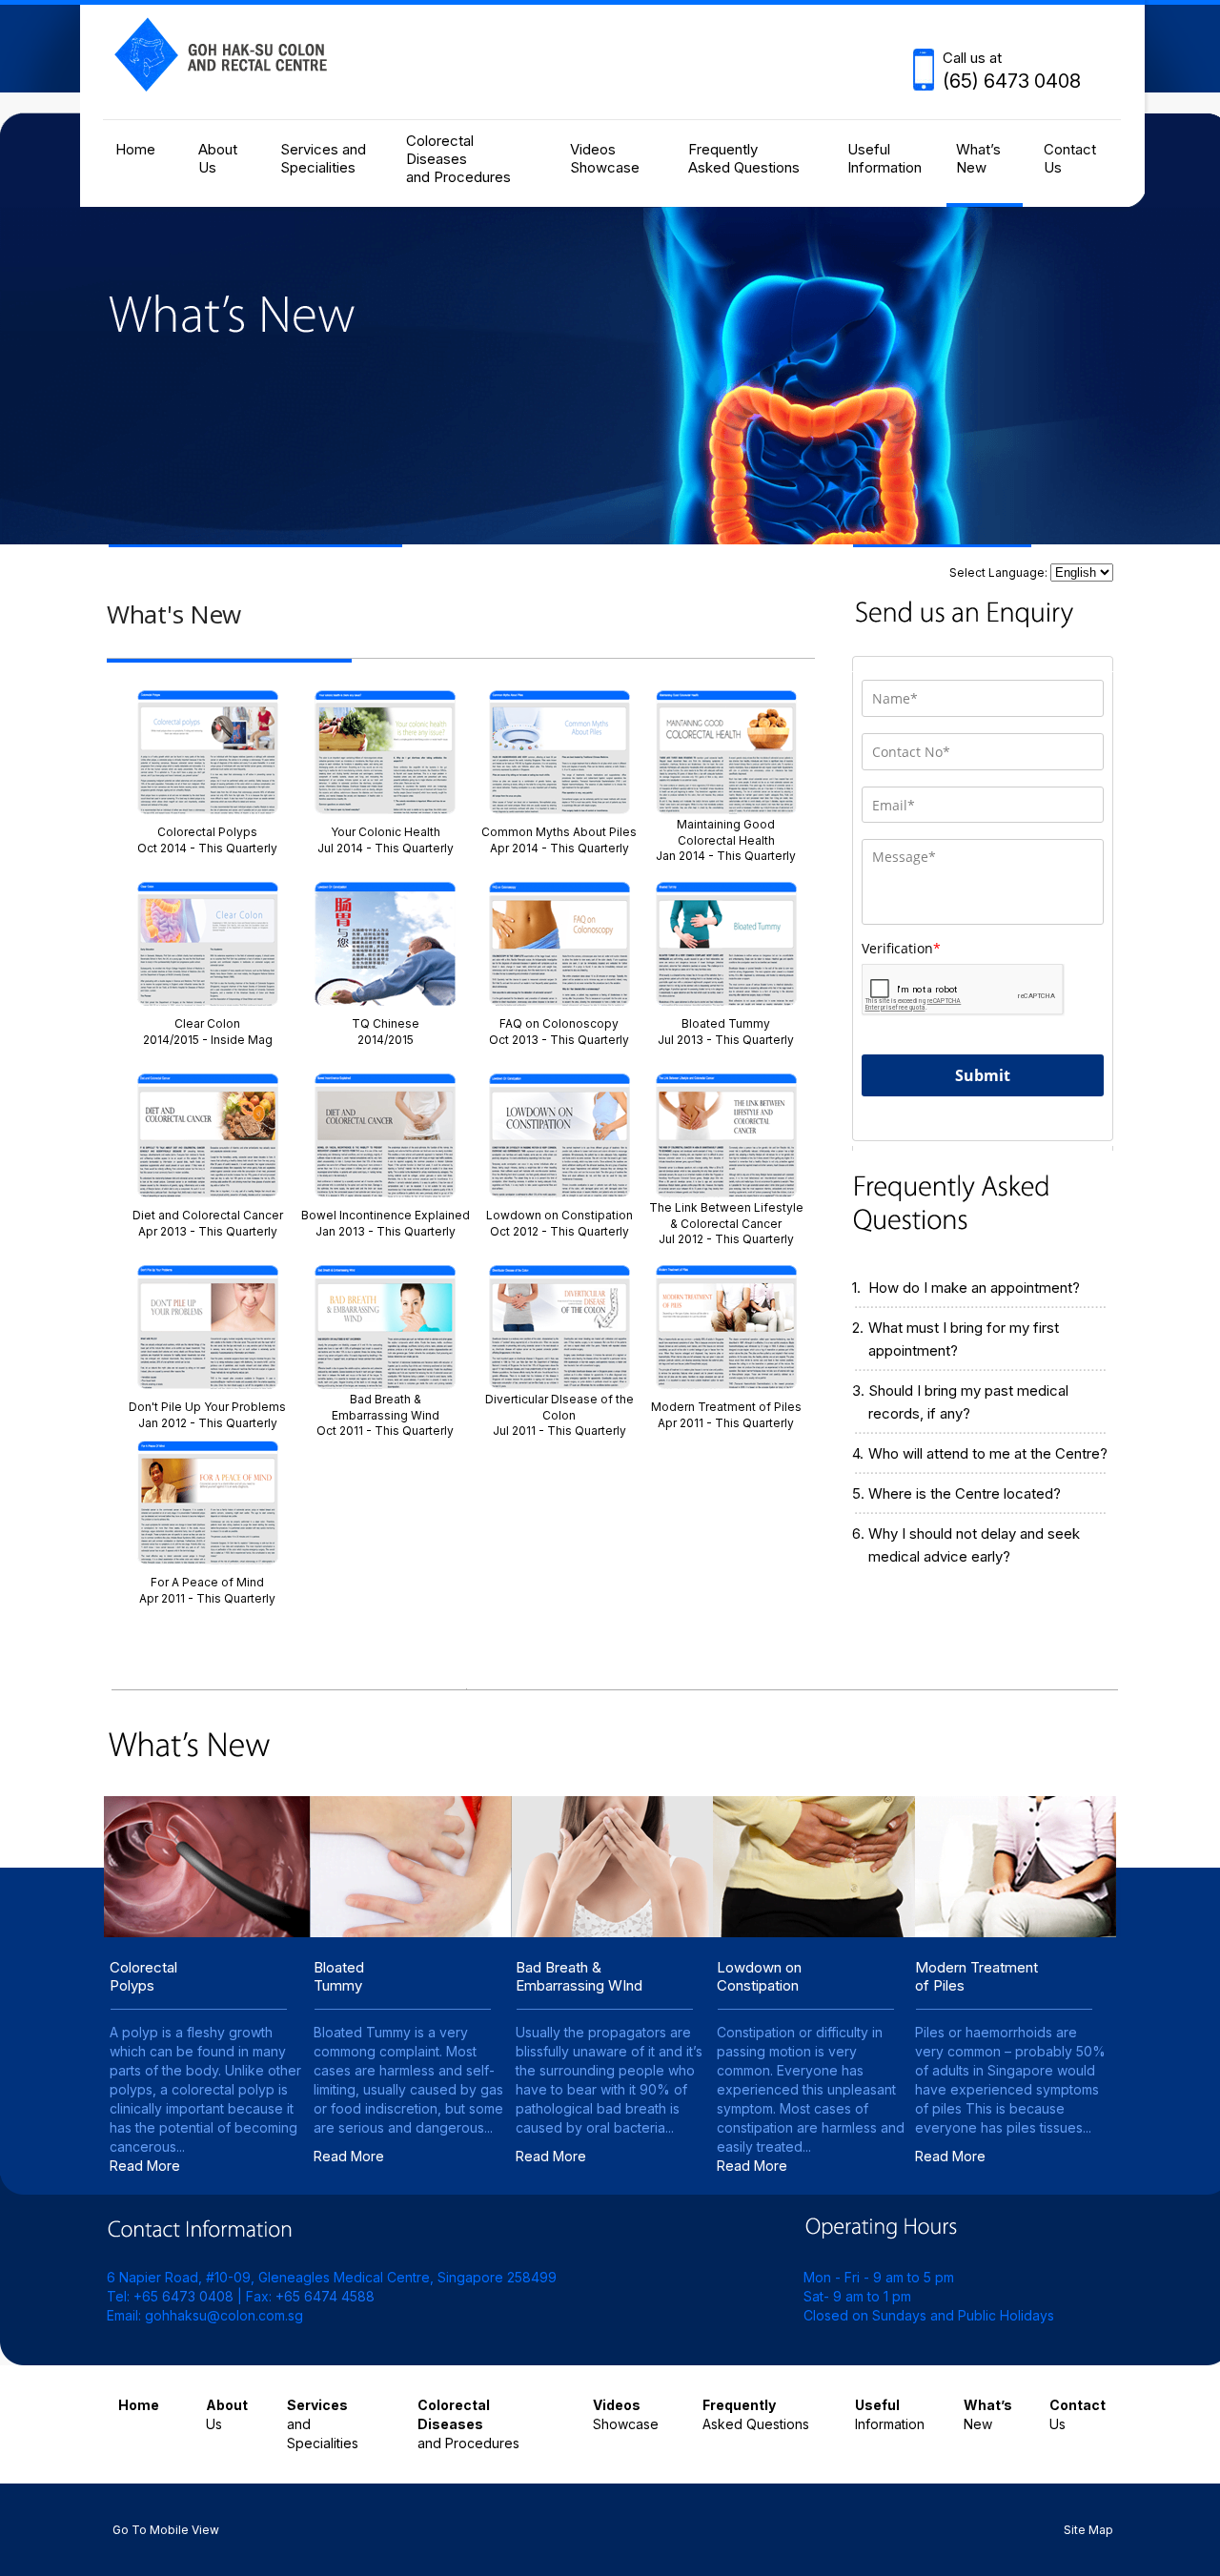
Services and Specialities (323, 158)
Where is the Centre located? (965, 1493)
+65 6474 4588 (325, 2296)
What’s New (978, 158)
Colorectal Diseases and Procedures (458, 159)
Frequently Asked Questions (744, 158)
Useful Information (884, 158)
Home (135, 149)
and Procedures (468, 2424)
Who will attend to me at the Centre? (988, 1453)
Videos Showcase (605, 158)
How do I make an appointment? (974, 1288)
